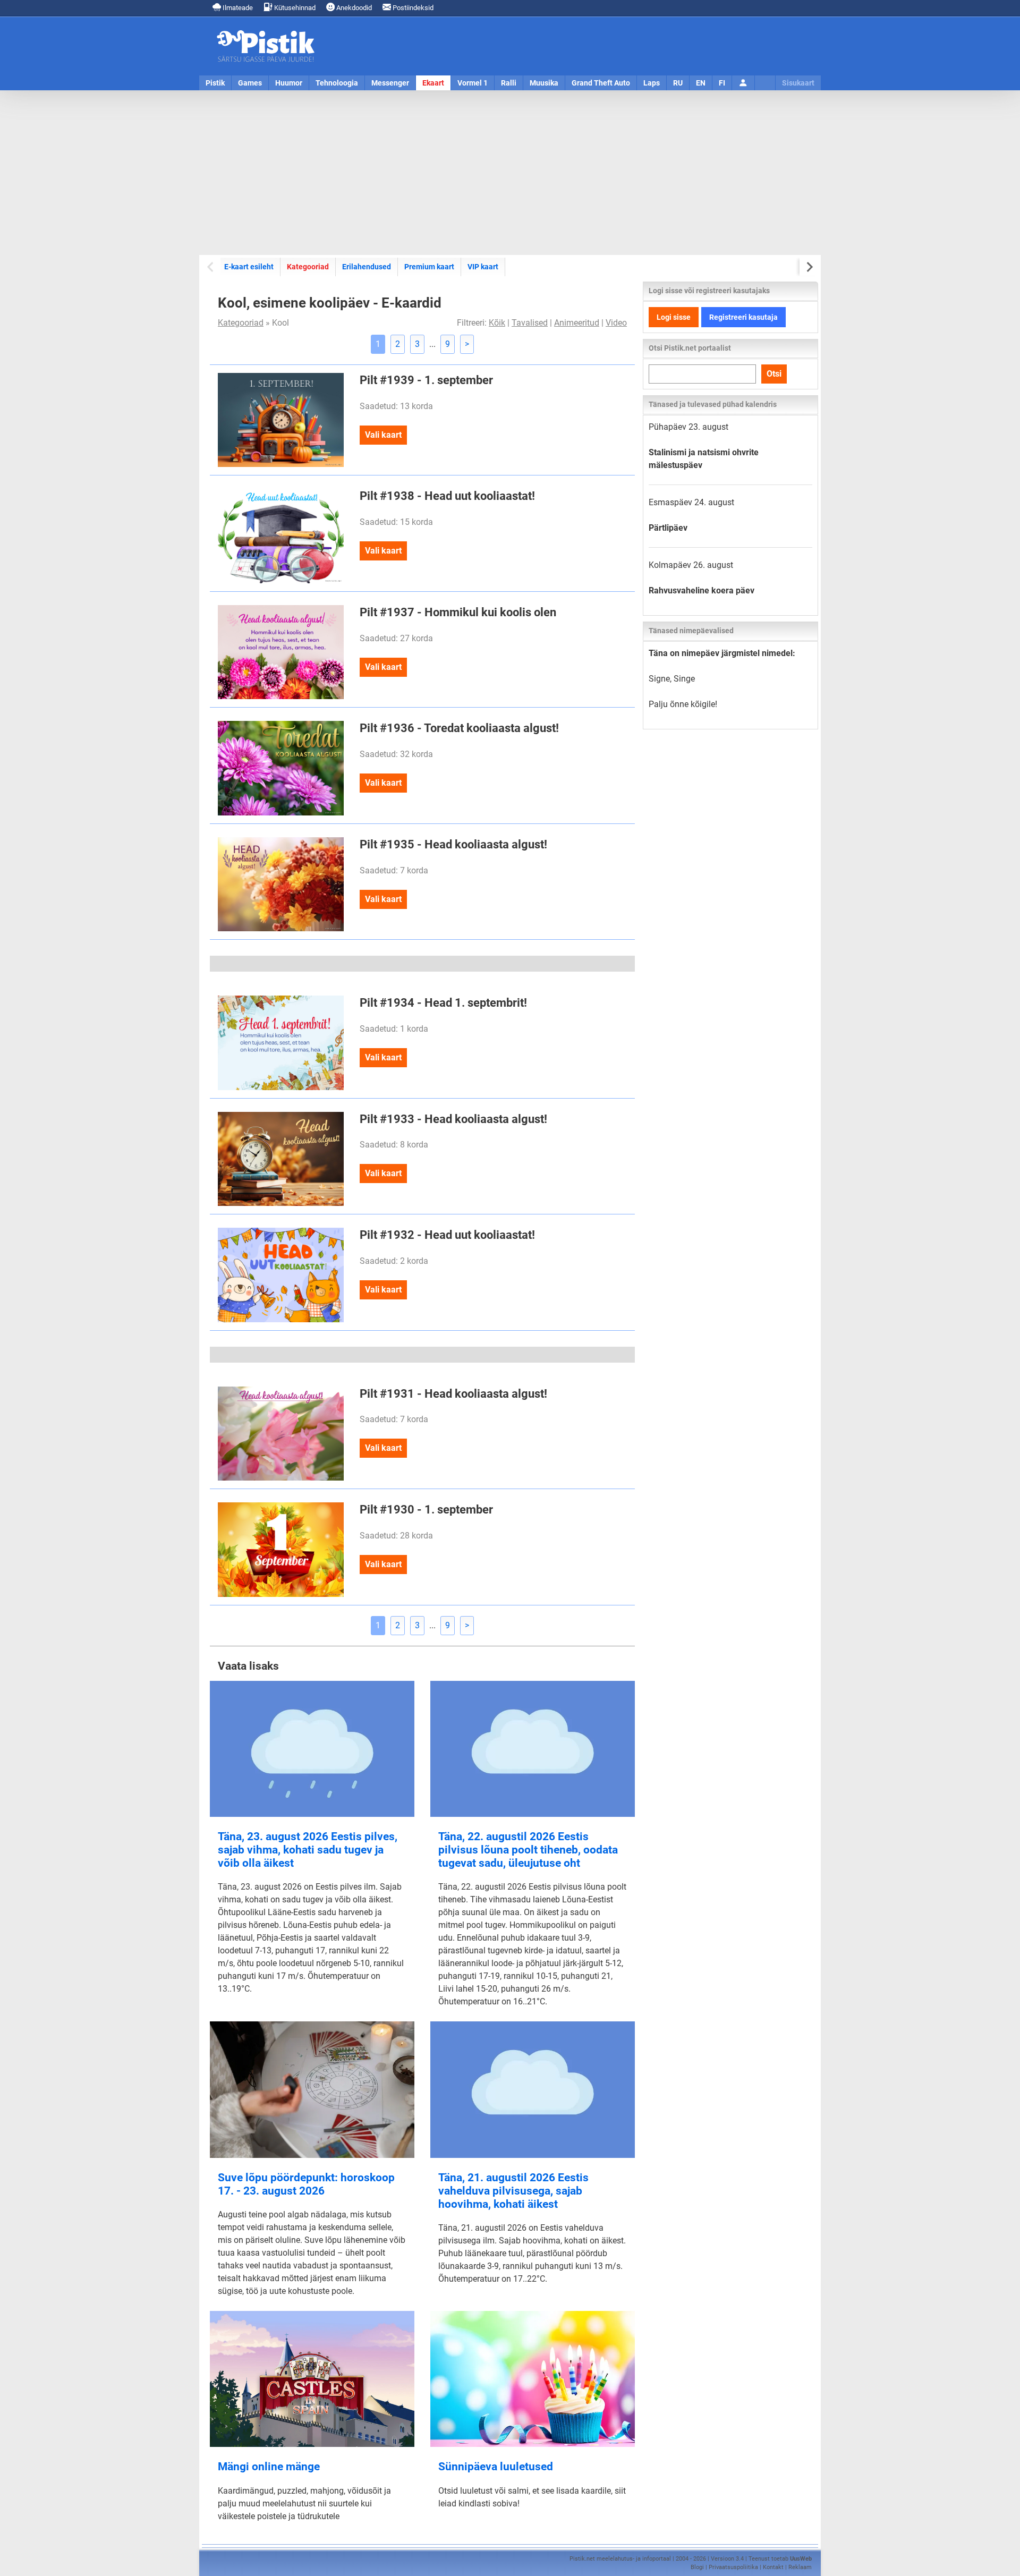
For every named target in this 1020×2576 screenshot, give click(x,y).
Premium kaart (429, 267)
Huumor (289, 83)
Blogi (697, 2567)
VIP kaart (483, 267)
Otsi (774, 374)
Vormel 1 (473, 83)
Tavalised (530, 323)
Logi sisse (674, 317)
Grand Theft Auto (601, 83)
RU (678, 83)
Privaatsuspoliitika (733, 2567)
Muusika (544, 83)
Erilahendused (367, 267)
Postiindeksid (412, 8)
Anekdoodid (353, 8)
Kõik (497, 323)
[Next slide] (809, 267)
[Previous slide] (211, 267)
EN (701, 83)
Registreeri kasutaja (743, 317)
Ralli (509, 83)
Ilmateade (237, 8)
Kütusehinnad (294, 8)
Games (250, 83)
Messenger (390, 83)
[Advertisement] (510, 173)
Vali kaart (383, 435)
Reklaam (800, 2567)
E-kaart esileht (249, 267)
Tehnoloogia (337, 83)
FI (722, 83)
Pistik (215, 83)
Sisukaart (798, 83)
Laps (652, 83)
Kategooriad (308, 266)
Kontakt (773, 2567)
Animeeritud (577, 323)
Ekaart (433, 83)
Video (616, 323)
